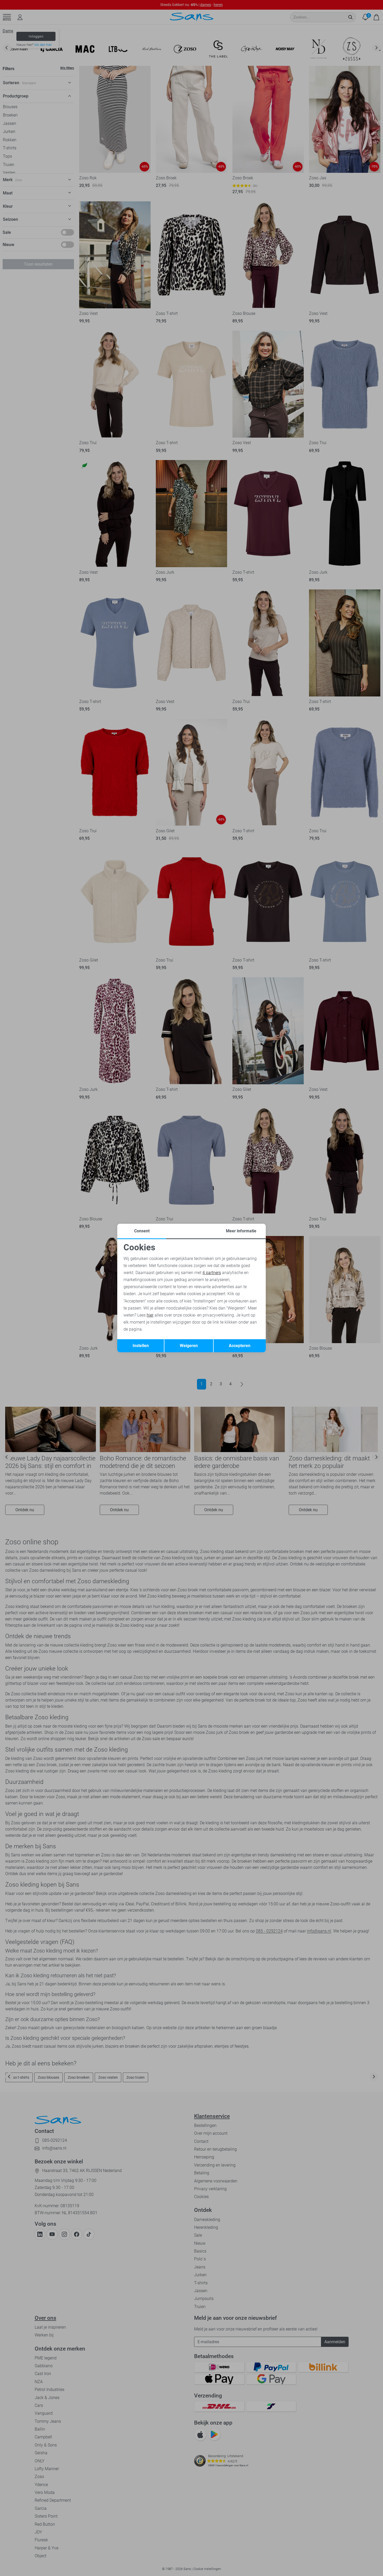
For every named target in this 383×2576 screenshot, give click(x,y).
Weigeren (189, 1346)
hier (150, 1315)
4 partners (212, 1273)
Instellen (141, 1346)
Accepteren (240, 1346)
